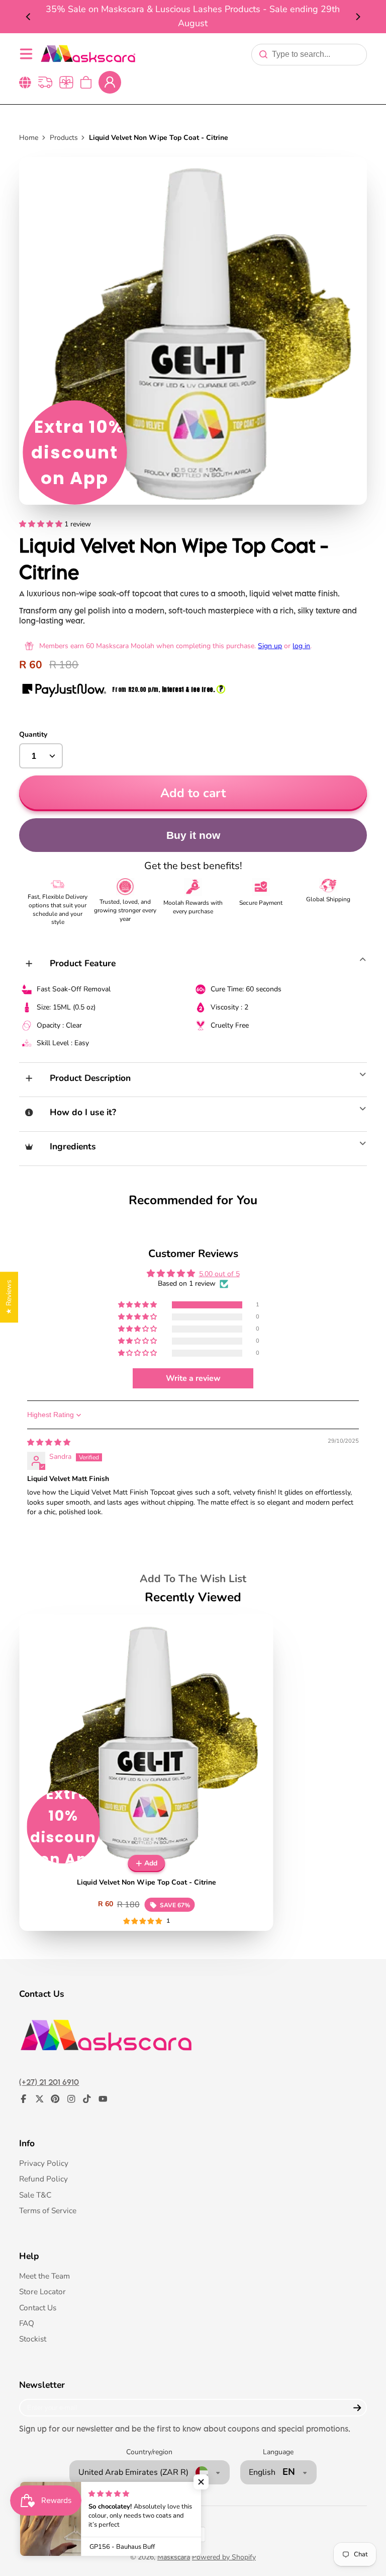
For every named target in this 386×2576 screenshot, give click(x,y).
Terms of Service (48, 2210)
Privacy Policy (44, 2163)
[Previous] (29, 17)
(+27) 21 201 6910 (49, 2082)
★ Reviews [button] (9, 1297)
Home (29, 138)
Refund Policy (43, 2179)
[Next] (357, 17)
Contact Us (38, 2308)
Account (110, 82)
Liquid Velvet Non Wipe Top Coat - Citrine (147, 1773)
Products (64, 138)
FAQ (27, 2323)
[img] (49, 1442)
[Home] (88, 54)
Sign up (270, 646)
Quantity (33, 734)
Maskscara (174, 2557)
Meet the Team (44, 2276)
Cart (86, 82)
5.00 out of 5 (219, 1274)
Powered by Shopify (224, 2557)
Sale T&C (35, 2195)
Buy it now (193, 835)
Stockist (33, 2339)
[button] (42, 524)
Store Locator (42, 2291)
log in (301, 646)
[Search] (263, 54)
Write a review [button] (193, 1378)
